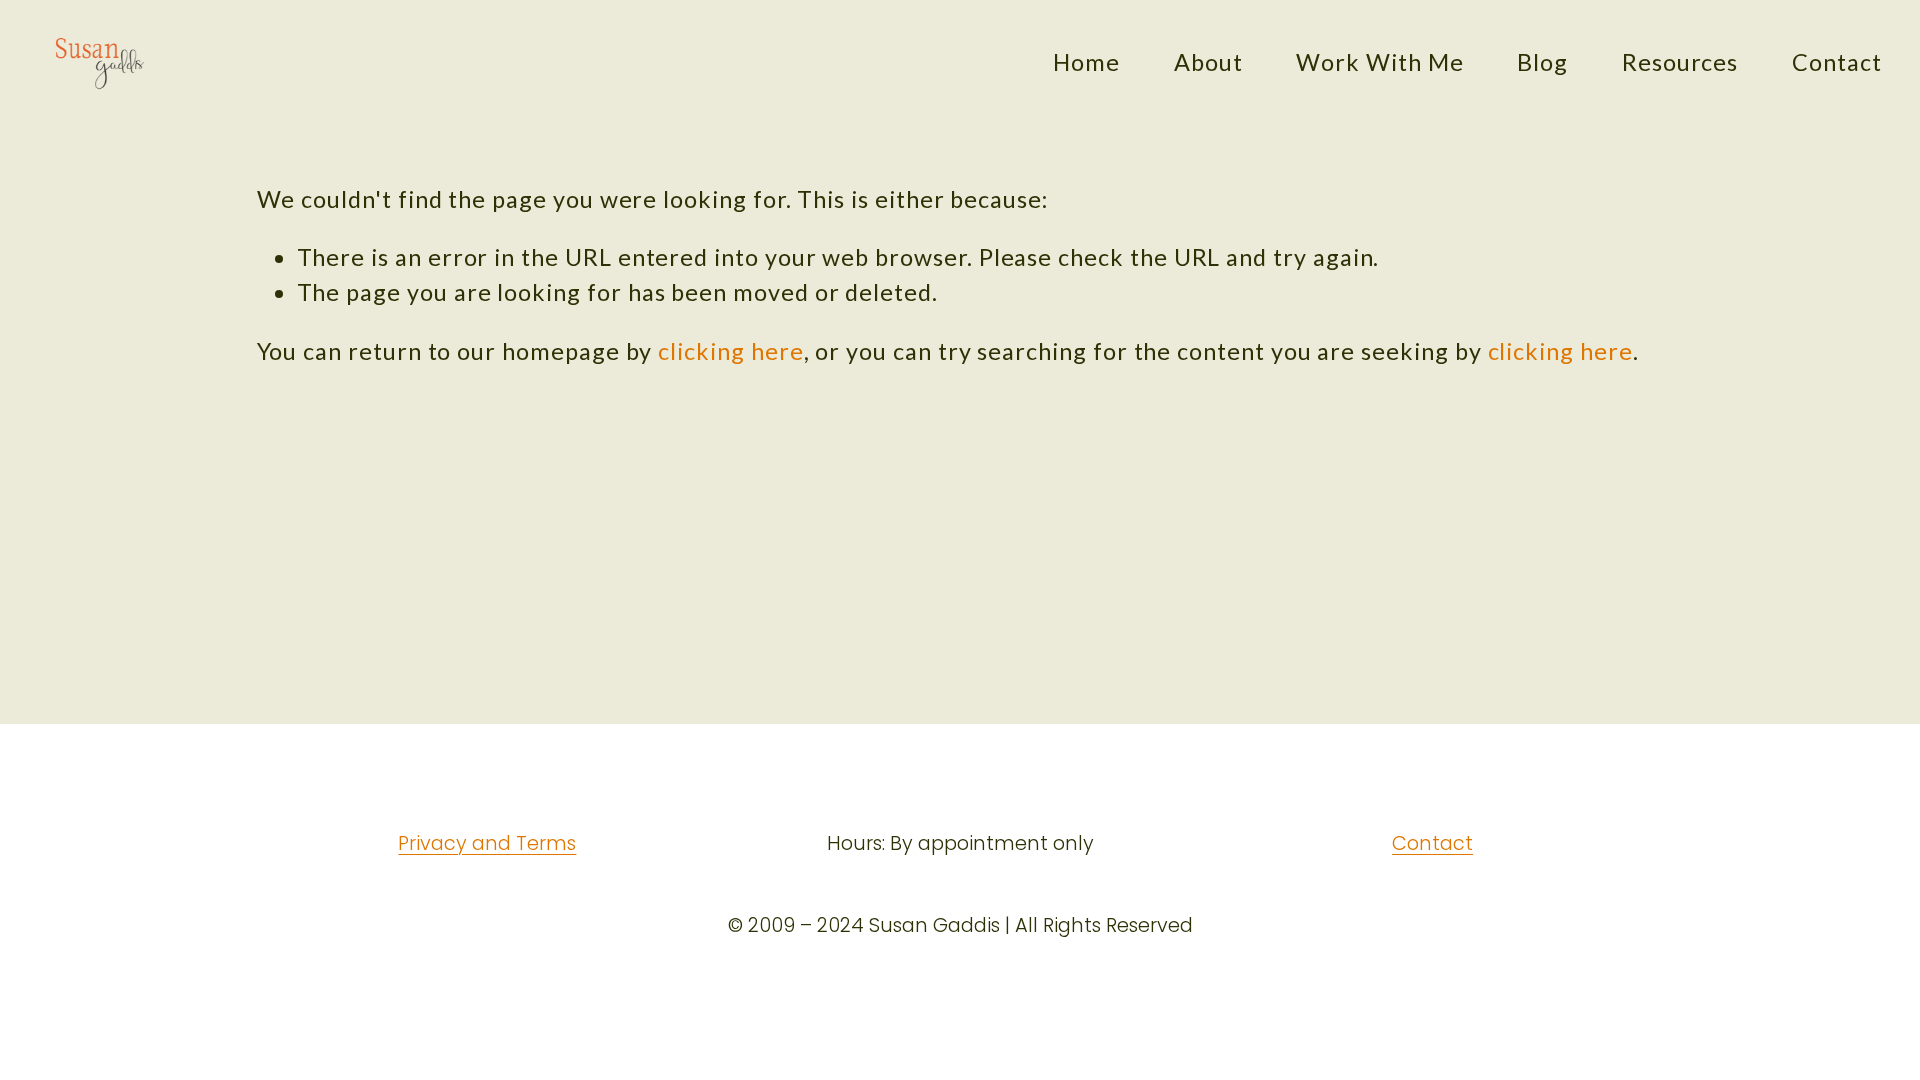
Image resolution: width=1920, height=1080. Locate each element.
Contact (1837, 62)
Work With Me (1379, 62)
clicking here (730, 351)
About (1208, 62)
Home (1086, 62)
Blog (1542, 62)
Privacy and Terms (487, 844)
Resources (1680, 62)
